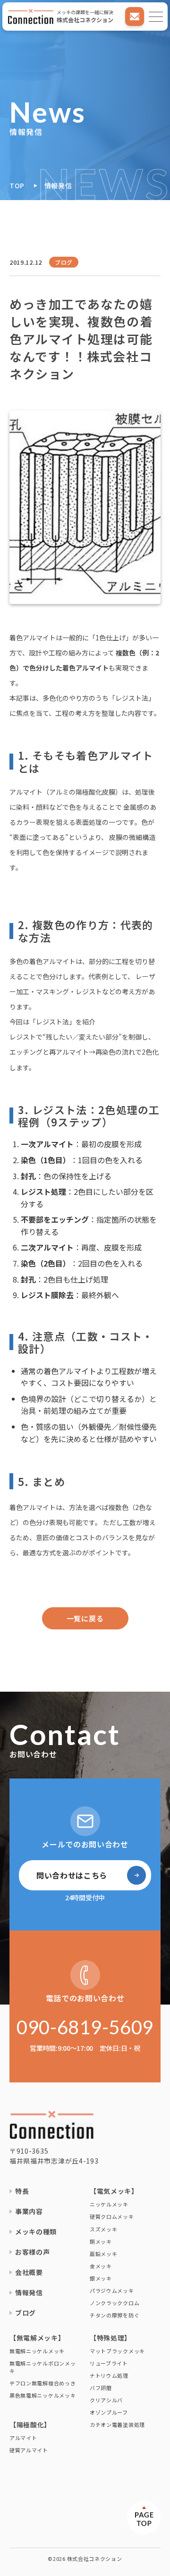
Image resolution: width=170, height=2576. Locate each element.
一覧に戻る (85, 1618)
